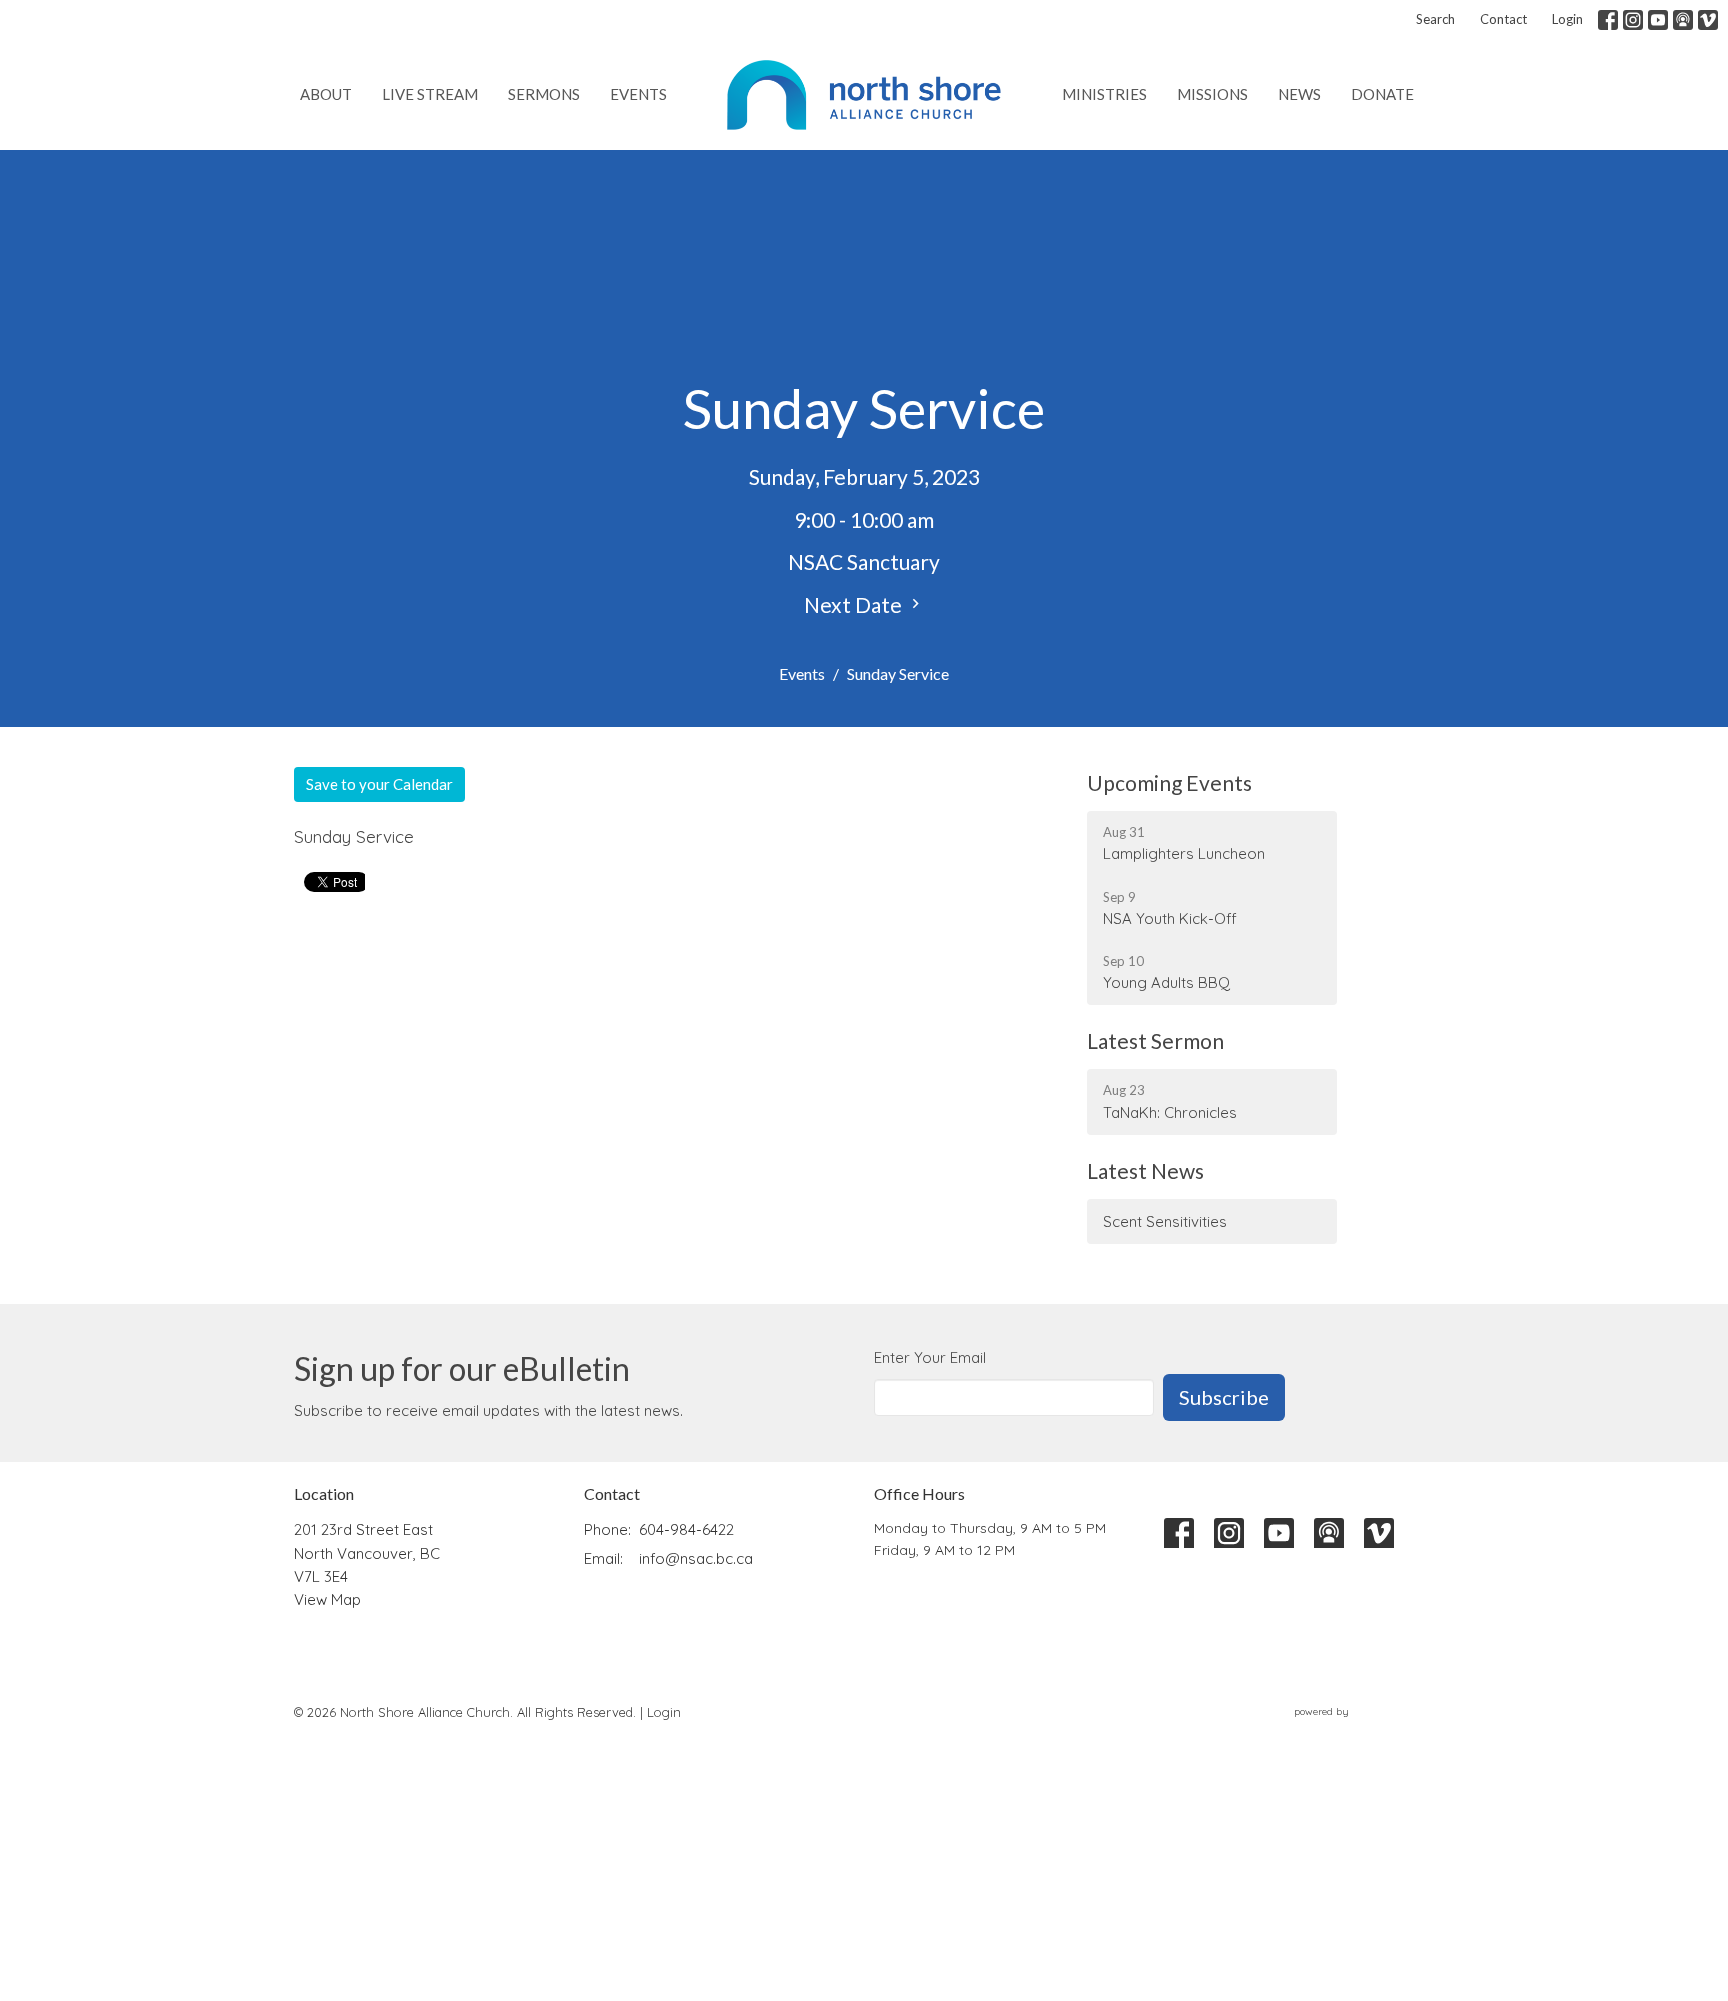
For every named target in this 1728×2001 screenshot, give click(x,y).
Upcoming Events (1169, 782)
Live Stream (430, 94)
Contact (1503, 19)
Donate (1382, 94)
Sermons (544, 94)
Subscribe (1224, 1397)
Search (1435, 19)
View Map (327, 1599)
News (1299, 94)
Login (1567, 19)
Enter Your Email (930, 1357)
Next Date (855, 604)
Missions (1212, 94)
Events (638, 94)
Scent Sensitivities (1165, 1221)
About (326, 94)
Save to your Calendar (379, 784)
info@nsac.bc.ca (696, 1558)
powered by (1352, 1728)
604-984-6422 (686, 1529)
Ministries (1104, 94)
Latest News (1145, 1170)
